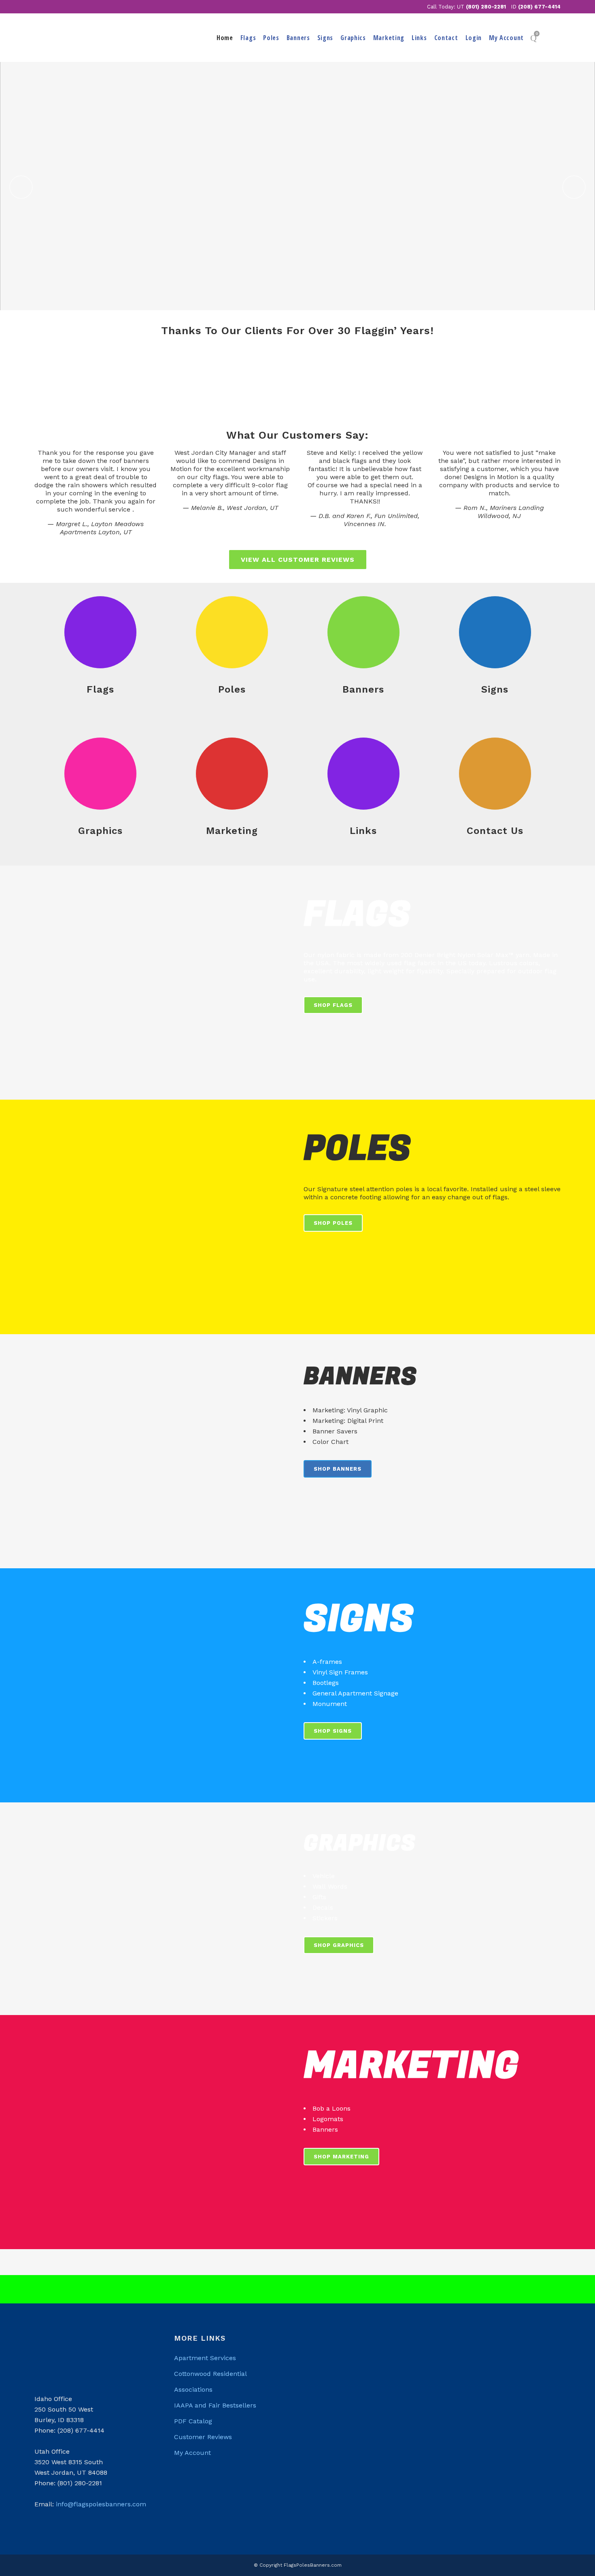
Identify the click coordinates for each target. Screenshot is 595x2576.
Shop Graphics (339, 1945)
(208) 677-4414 (539, 7)
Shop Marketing (341, 2157)
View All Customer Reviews (298, 560)
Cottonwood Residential (210, 2374)
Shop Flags (333, 1005)
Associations (193, 2389)
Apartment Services (205, 2358)
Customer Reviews (203, 2437)
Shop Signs (333, 1731)
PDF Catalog (193, 2421)
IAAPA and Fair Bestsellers (215, 2405)
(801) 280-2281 (486, 7)
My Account (192, 2453)
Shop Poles (333, 1223)
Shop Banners (338, 1469)
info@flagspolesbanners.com (101, 2504)
